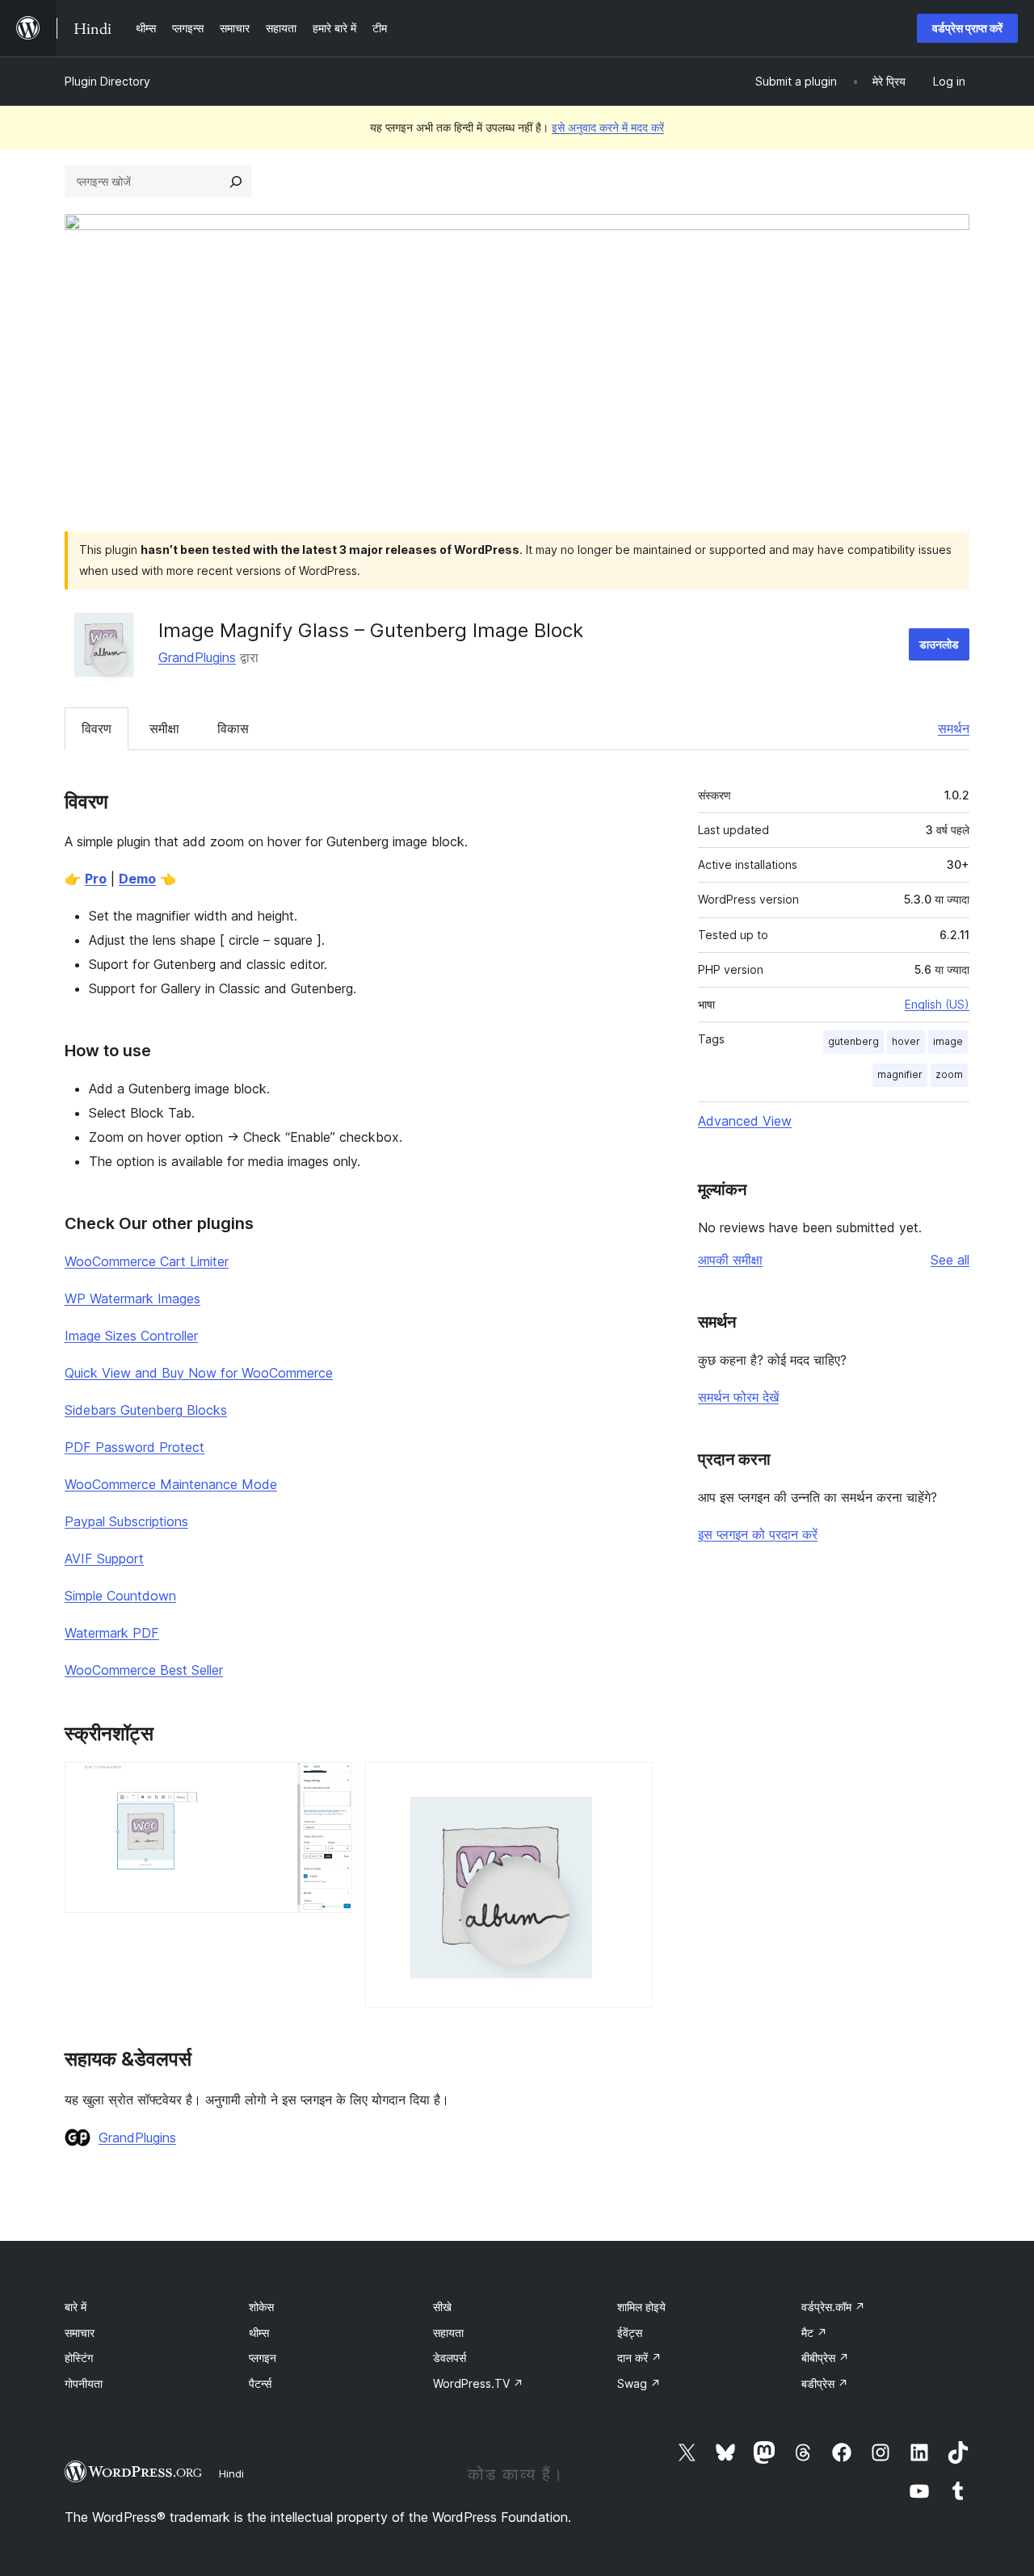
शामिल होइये (641, 2307)
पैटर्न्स (260, 2383)
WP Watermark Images (132, 1298)
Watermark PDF (112, 1633)
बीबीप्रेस (825, 2358)
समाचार (80, 2333)
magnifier (900, 1074)
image (948, 1041)
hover (906, 1041)
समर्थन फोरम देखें (738, 1397)
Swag (639, 2383)
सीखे (442, 2307)
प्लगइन (263, 2358)
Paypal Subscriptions (126, 1521)
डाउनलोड (939, 644)
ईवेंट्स (630, 2333)
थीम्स (259, 2333)
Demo (137, 879)
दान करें (639, 2358)
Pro (96, 879)
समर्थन (954, 728)
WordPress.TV (478, 2383)
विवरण (97, 728)
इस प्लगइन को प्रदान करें (758, 1534)
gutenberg (853, 1041)
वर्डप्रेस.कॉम (833, 2307)
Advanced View (745, 1121)
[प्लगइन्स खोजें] (236, 182)
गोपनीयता (84, 2383)
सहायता (448, 2333)
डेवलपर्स (450, 2358)
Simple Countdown (120, 1596)
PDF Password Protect (135, 1447)
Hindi (231, 2473)
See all (950, 1260)
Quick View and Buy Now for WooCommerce (199, 1373)
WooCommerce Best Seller (144, 1670)
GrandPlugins (197, 657)
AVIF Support (104, 1559)
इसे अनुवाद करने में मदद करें (608, 127)
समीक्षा (164, 728)
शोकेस (261, 2307)
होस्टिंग (79, 2358)
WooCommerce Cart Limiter (147, 1261)
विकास (233, 728)
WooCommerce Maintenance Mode (171, 1484)
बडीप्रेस (825, 2383)
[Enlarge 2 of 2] (631, 1784)
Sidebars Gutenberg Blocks (146, 1410)
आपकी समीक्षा (730, 1260)
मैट (814, 2333)
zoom (949, 1074)
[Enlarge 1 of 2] (330, 1784)
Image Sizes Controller (131, 1336)
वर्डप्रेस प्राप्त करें (967, 28)
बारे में (76, 2307)
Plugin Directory (107, 81)
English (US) (937, 1004)
